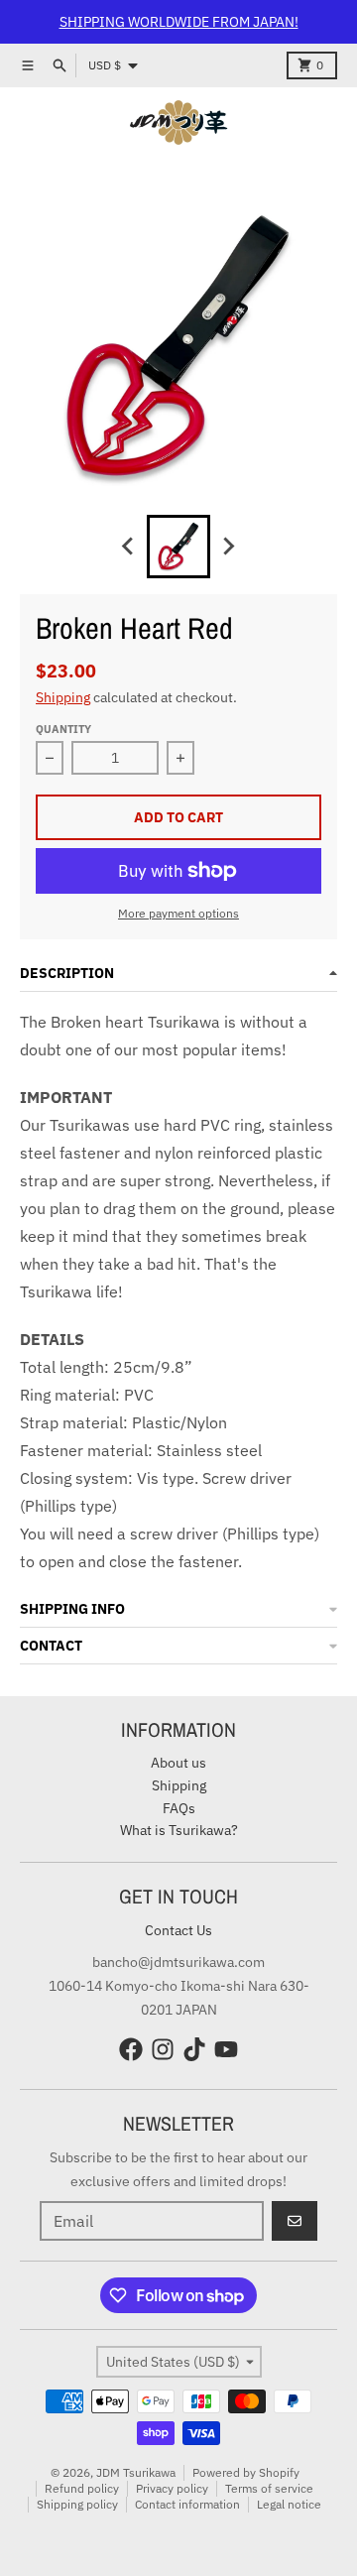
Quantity (63, 729)
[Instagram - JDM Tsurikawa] (163, 2049)
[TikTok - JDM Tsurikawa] (194, 2049)
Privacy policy (172, 2488)
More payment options (178, 913)
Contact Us (178, 1930)
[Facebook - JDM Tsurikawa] (131, 2049)
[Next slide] (228, 547)
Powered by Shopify (246, 2472)
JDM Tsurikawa (136, 2472)
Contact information (187, 2504)
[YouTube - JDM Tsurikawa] (226, 2049)
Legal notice (289, 2504)
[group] (178, 547)
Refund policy (82, 2488)
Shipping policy (77, 2504)
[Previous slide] (129, 547)
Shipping (63, 697)
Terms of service (269, 2488)
